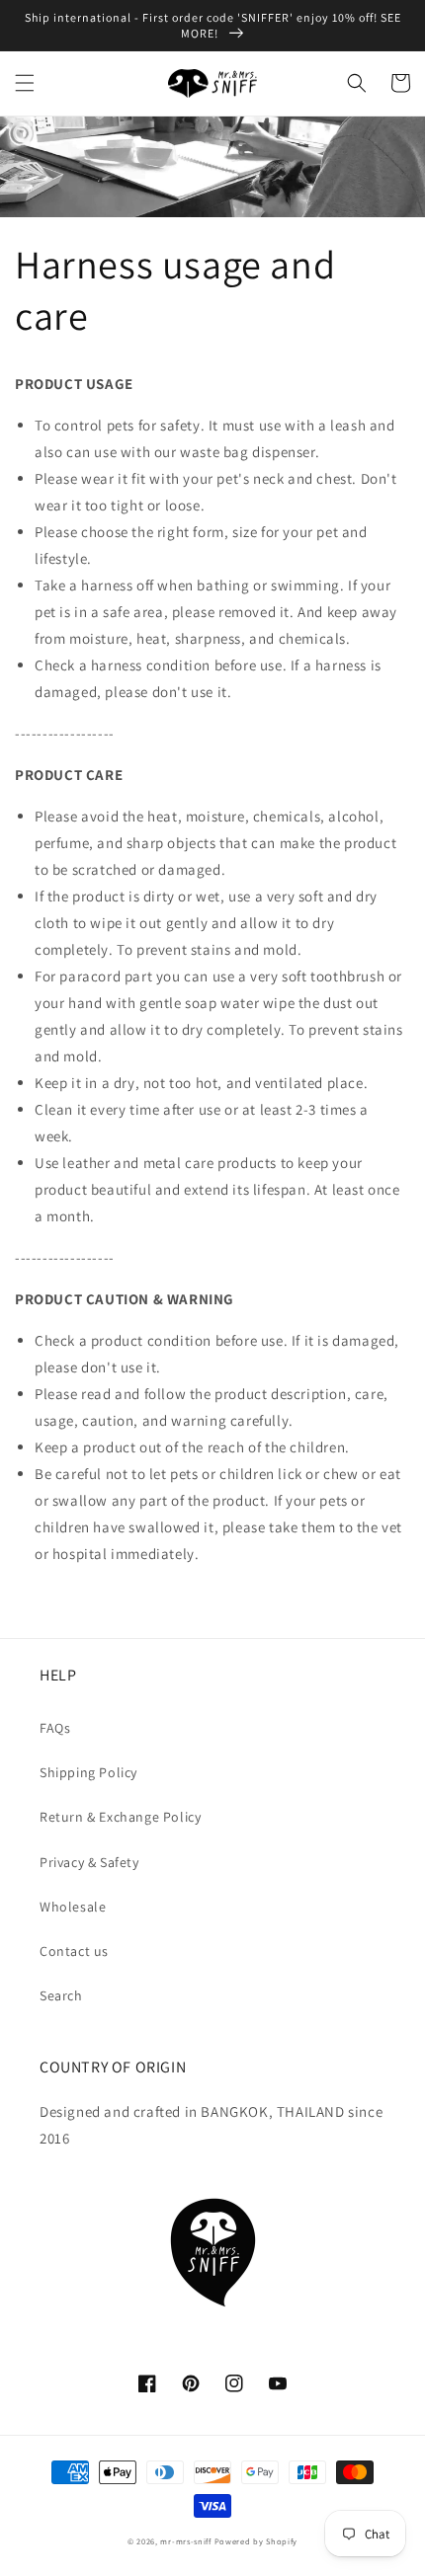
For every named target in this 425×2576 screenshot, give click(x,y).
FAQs (55, 1728)
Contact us (74, 1951)
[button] (25, 83)
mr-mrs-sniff (185, 2541)
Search (61, 1995)
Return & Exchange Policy (120, 1817)
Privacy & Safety (89, 1862)
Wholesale (73, 1907)
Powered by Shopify (256, 2541)
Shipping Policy (88, 1772)
